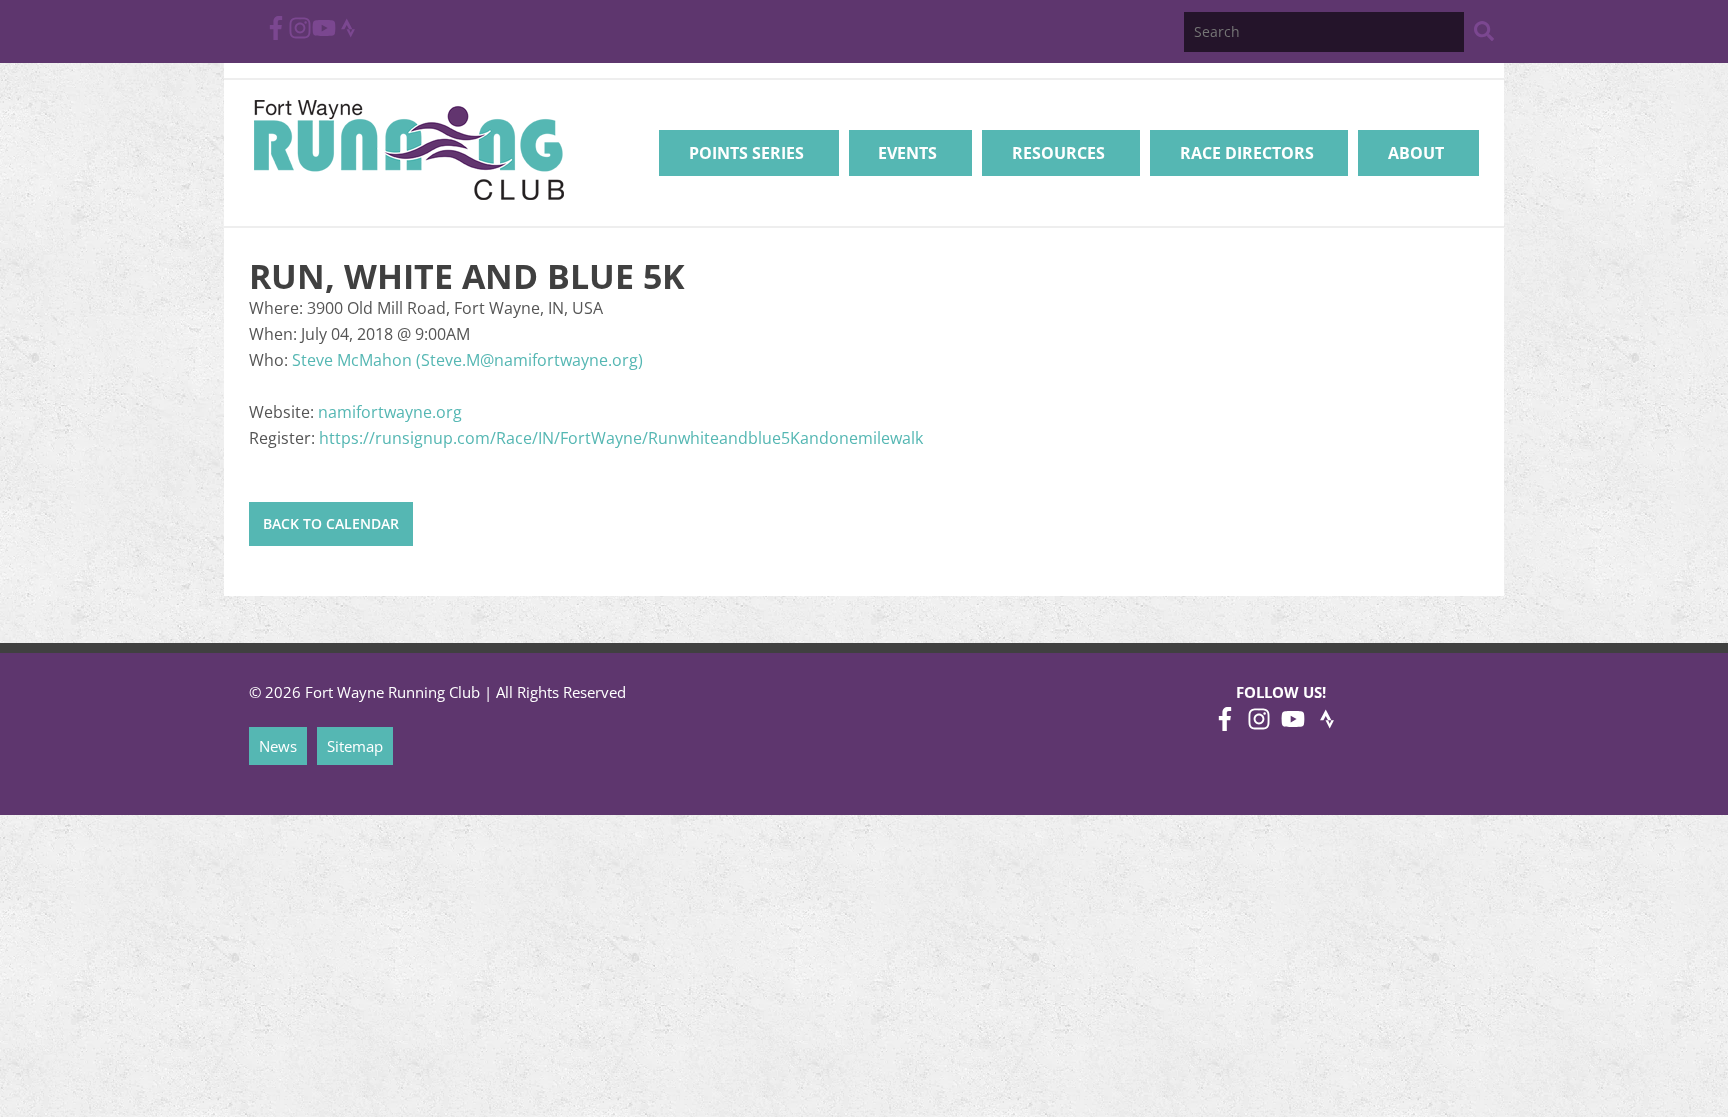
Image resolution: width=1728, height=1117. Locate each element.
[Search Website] (1484, 34)
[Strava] (348, 34)
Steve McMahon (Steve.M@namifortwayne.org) (467, 360)
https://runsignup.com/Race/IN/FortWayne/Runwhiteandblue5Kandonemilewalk (621, 438)
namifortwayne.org (390, 412)
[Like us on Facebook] (276, 34)
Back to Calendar (331, 523)
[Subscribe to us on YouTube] (324, 34)
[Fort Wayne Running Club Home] (408, 149)
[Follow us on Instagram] (300, 34)
